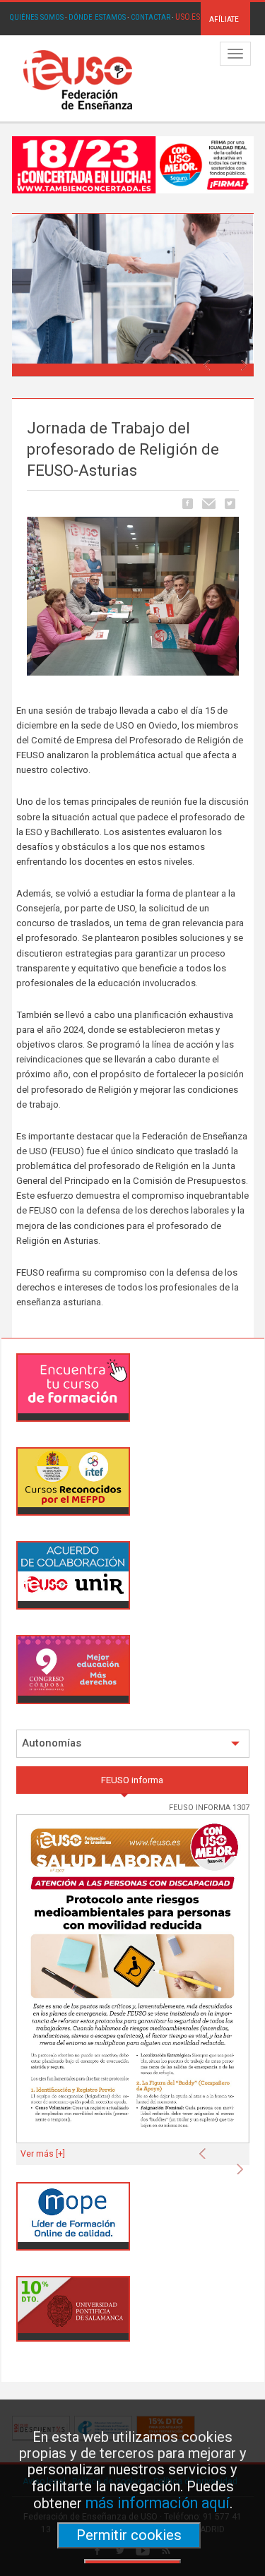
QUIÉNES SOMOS (36, 17)
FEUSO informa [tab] (132, 1780)
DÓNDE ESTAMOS (97, 17)
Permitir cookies (129, 2535)
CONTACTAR (151, 17)
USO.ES (188, 17)
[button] (210, 361)
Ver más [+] (43, 2154)
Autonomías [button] (52, 1743)
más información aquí (158, 2503)
